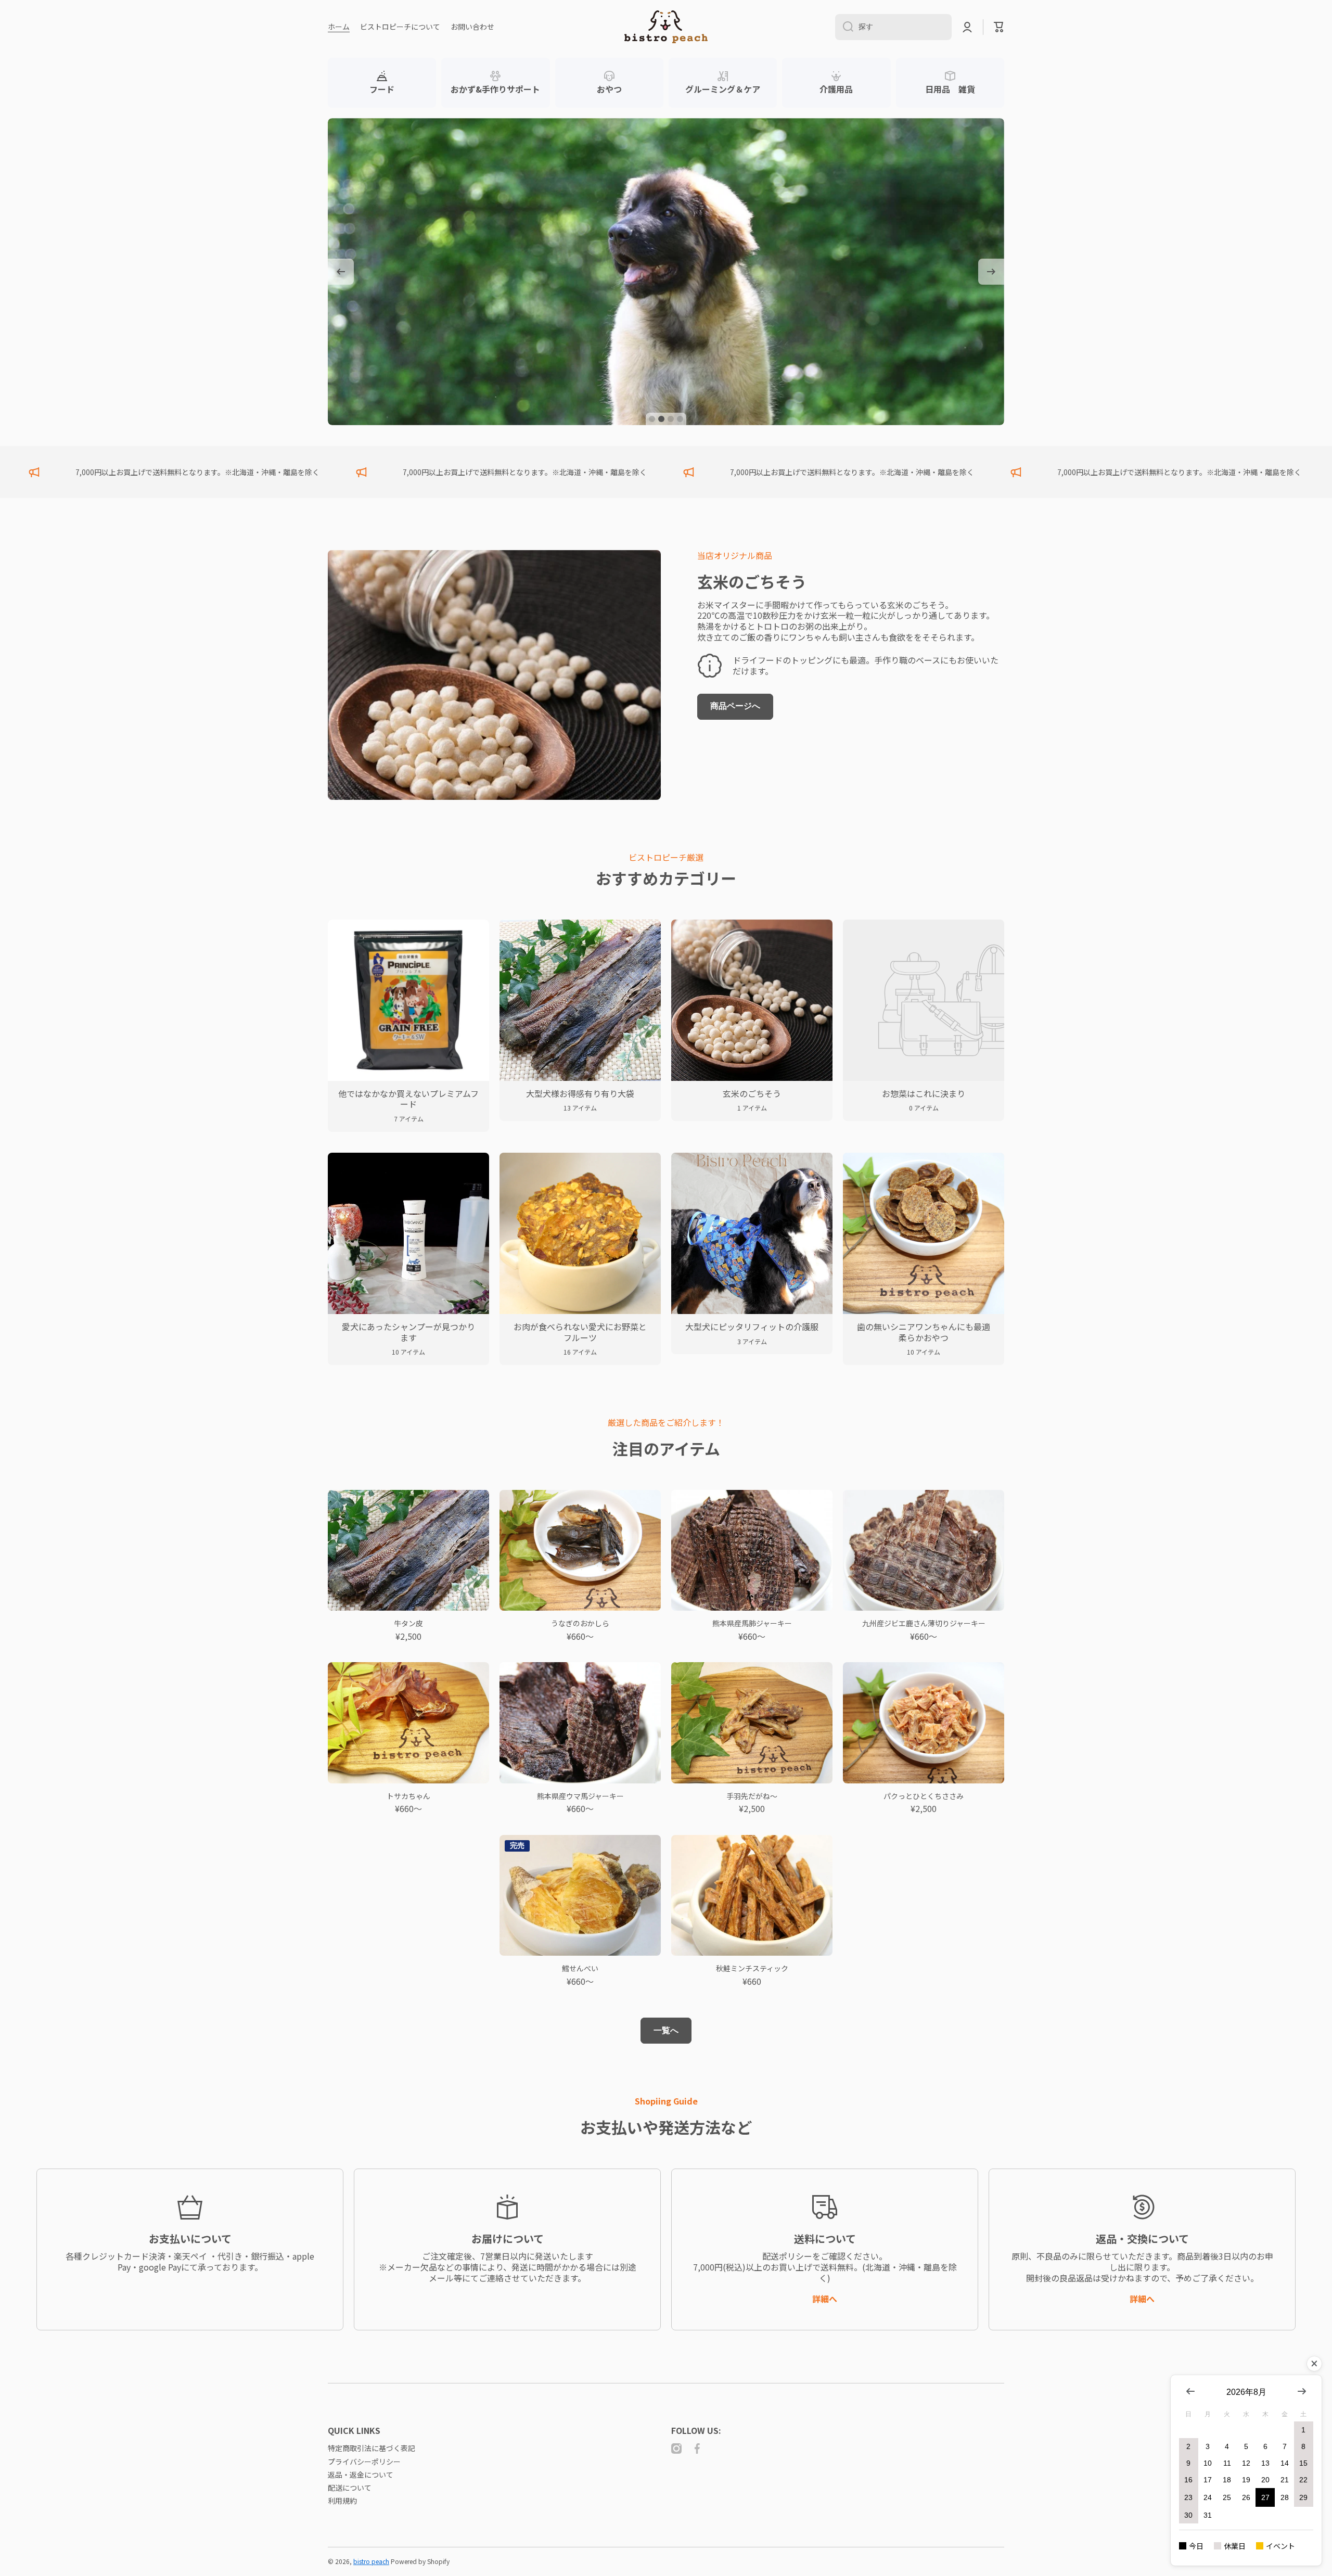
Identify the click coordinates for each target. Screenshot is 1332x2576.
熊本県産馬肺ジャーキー (752, 1623)
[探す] (844, 27)
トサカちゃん (408, 1796)
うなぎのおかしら (580, 1623)
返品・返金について (361, 2474)
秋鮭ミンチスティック (752, 1968)
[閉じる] (1314, 2364)
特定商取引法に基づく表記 (372, 2448)
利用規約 (342, 2500)
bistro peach (371, 2561)
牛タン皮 (408, 1623)
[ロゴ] (666, 27)
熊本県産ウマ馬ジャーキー (580, 1796)
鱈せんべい (580, 1968)
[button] (999, 27)
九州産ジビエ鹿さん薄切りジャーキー (924, 1623)
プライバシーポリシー (364, 2461)
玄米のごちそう (752, 581)
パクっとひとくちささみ (924, 1796)
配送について (350, 2487)
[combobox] (893, 27)
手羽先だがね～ (752, 1796)
